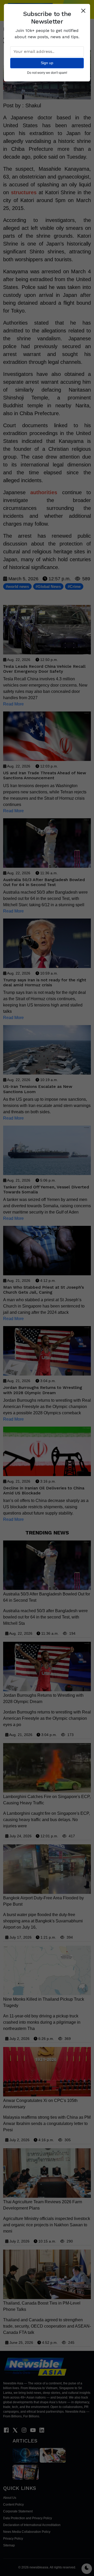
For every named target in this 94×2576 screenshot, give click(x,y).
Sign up (47, 63)
